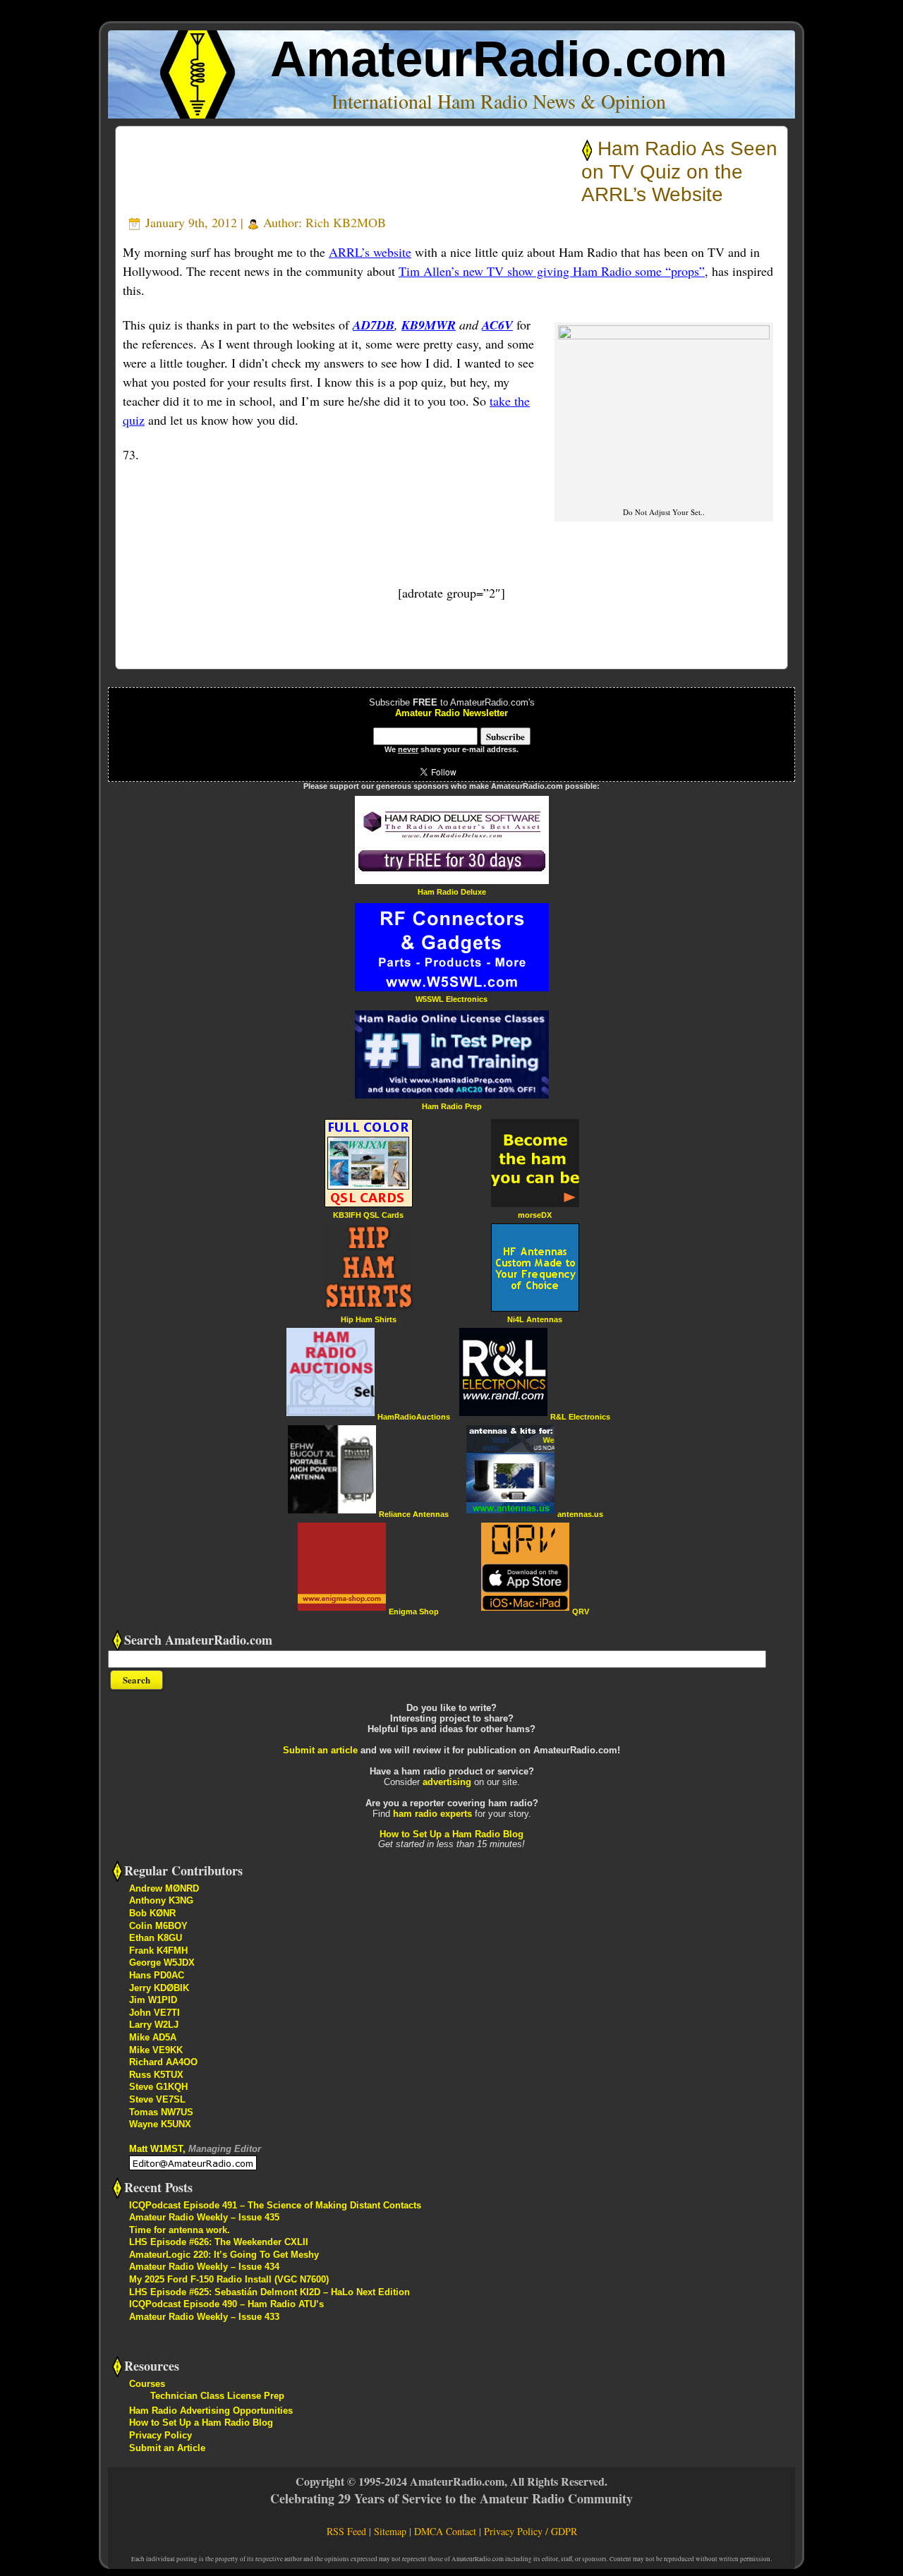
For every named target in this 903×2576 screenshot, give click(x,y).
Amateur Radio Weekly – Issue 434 (204, 2267)
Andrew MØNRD (164, 1888)
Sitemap (390, 2531)
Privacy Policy (160, 2435)
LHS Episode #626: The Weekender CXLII (219, 2242)
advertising (447, 1782)
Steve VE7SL (157, 2099)
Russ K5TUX (156, 2075)
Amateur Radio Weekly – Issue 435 (204, 2217)
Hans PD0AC (157, 1975)
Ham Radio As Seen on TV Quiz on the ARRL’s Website (679, 171)
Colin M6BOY (158, 1926)
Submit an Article (167, 2448)
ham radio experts (432, 1814)
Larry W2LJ (154, 2025)
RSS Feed (346, 2531)
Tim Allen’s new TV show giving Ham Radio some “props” (552, 271)
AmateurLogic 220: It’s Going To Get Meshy (224, 2255)
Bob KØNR (152, 1913)
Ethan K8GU (156, 1938)
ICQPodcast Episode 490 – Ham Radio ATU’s (226, 2304)
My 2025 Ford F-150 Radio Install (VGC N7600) (229, 2279)
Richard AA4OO (163, 2062)
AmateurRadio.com (499, 59)
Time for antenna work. (180, 2230)
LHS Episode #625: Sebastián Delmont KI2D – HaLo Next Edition (269, 2292)
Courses (147, 2384)
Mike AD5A (153, 2037)
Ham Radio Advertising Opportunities (211, 2411)
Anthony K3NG (161, 1900)
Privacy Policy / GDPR (531, 2531)
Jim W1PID (153, 2000)
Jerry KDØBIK (159, 1988)
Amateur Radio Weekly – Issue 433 (204, 2317)
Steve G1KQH (158, 2087)
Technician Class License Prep (217, 2396)
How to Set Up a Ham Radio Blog (451, 1834)
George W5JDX (162, 1963)
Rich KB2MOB (346, 222)
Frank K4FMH (158, 1951)
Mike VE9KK (156, 2050)
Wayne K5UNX (160, 2124)
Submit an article (320, 1750)
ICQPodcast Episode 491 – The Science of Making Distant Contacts (275, 2205)
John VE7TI (154, 2013)
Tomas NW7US (161, 2112)
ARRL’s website (370, 252)
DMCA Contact (445, 2531)
